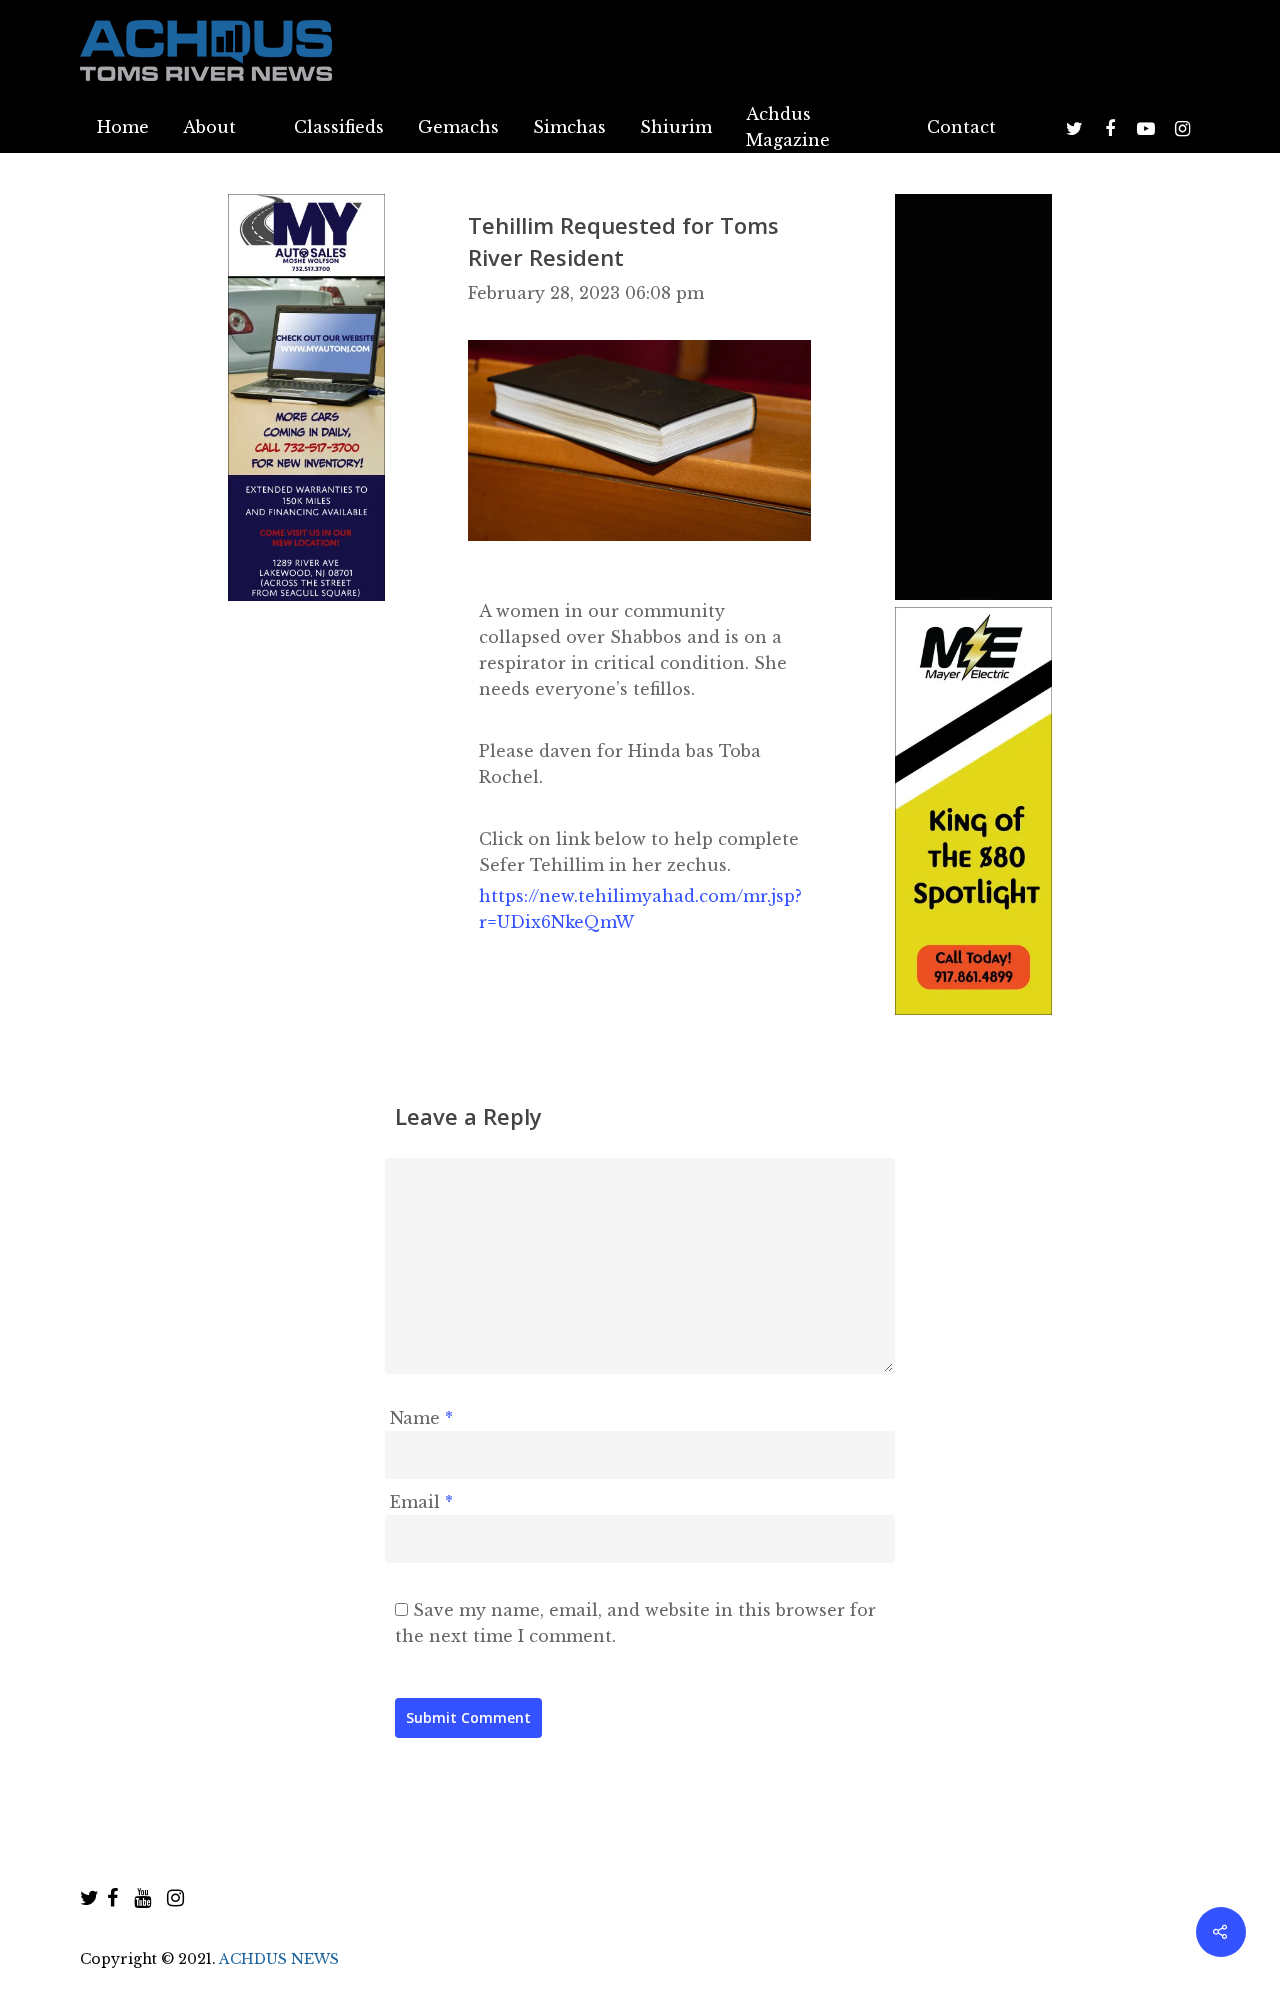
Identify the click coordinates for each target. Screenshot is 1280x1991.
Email (421, 1502)
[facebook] (112, 1898)
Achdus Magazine (788, 127)
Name (421, 1418)
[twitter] (89, 1898)
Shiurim (676, 127)
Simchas (569, 127)
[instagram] (175, 1898)
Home (123, 127)
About (209, 127)
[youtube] (142, 1898)
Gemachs (458, 127)
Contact (961, 127)
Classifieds (339, 127)
